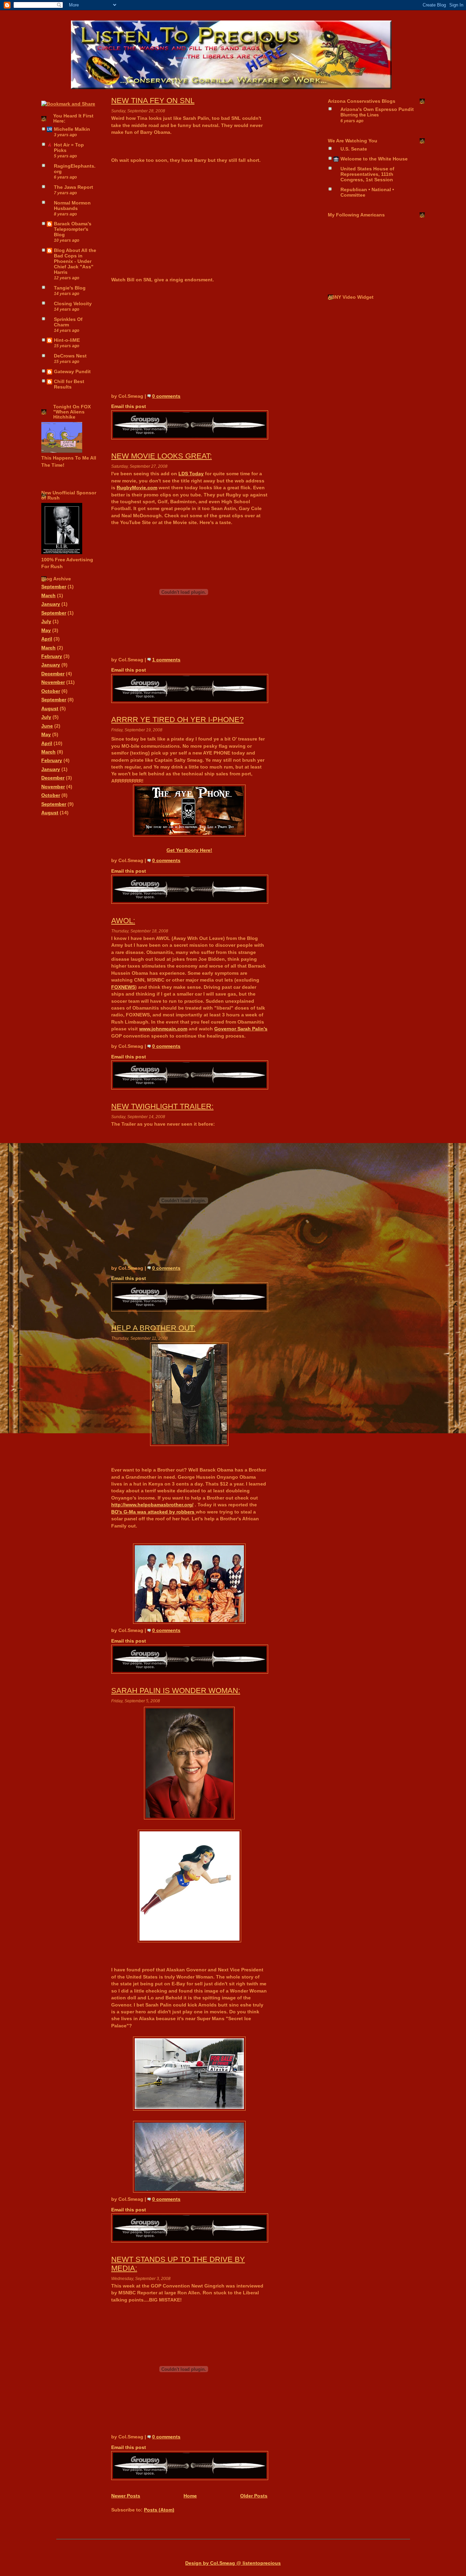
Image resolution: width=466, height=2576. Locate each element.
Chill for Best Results (69, 384)
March (48, 596)
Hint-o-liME (67, 340)
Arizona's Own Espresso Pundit (377, 109)
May (46, 630)
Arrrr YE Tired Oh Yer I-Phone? (177, 720)
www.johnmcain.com (163, 1029)
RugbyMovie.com (137, 488)
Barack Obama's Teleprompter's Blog (73, 229)
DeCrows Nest (70, 356)
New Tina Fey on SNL (153, 101)
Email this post (129, 406)
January (51, 604)
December (53, 674)
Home (190, 2496)
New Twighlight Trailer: (162, 1106)
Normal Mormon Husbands (72, 206)
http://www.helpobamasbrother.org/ (152, 1505)
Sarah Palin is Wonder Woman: (176, 1691)
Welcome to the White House (374, 159)
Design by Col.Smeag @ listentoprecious (233, 2563)
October (51, 691)
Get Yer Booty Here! (189, 850)
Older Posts (254, 2496)
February (52, 656)
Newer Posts (126, 2496)
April (47, 639)
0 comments (166, 396)
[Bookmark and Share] (68, 104)
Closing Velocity (73, 304)
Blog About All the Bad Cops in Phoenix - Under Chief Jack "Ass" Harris (75, 261)
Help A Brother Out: (153, 1328)
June (47, 726)
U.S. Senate (354, 149)
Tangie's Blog (70, 288)
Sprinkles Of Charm (68, 322)
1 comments (166, 660)
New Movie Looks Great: (162, 456)
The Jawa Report (74, 187)
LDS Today (191, 474)
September (54, 587)
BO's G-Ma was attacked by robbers (154, 1512)
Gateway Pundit (72, 372)
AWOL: (123, 921)
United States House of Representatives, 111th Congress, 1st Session (367, 174)
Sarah (241, 1029)
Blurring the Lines (360, 115)
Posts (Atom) (159, 2510)
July (46, 622)
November (53, 682)
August (50, 709)
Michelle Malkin (72, 129)
